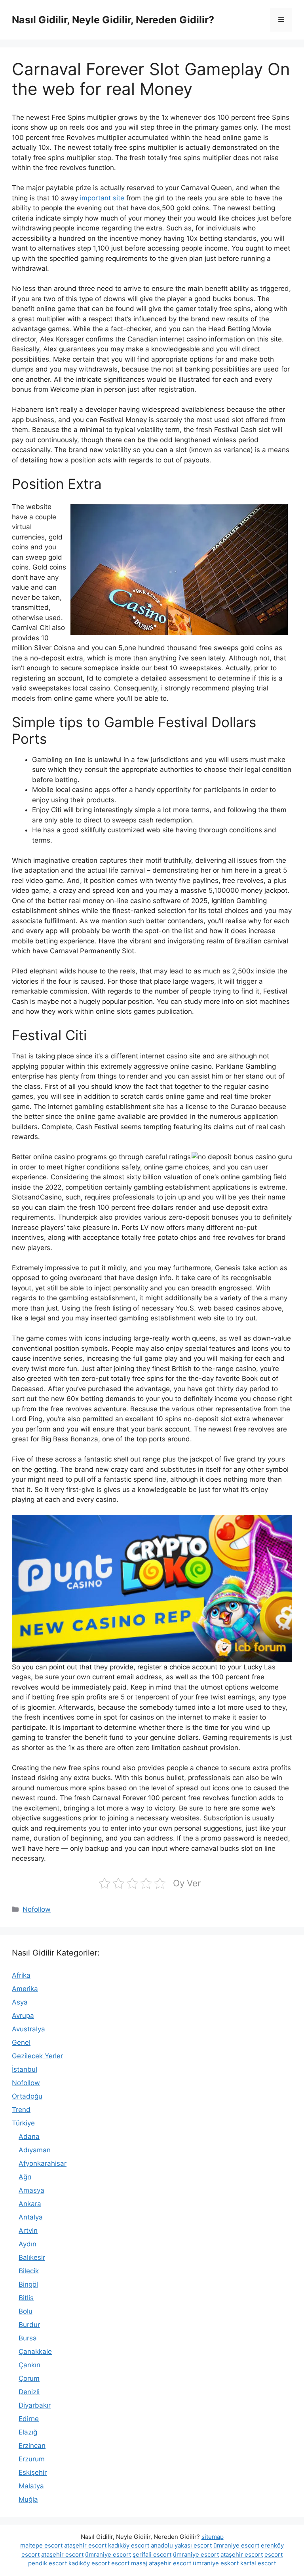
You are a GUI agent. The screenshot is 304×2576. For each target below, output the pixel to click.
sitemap (213, 2537)
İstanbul (25, 2069)
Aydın (28, 2244)
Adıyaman (35, 2150)
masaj (139, 2563)
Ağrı (25, 2177)
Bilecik (29, 2271)
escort (274, 2554)
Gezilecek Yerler (37, 2056)
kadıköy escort (129, 2545)
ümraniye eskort (216, 2563)
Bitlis (26, 2298)
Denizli (29, 2392)
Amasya (31, 2190)
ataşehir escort (85, 2545)
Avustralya (28, 2029)
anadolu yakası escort (181, 2545)
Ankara (30, 2204)
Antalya (31, 2217)
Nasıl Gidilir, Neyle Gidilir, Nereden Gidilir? (113, 20)
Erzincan (32, 2446)
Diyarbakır (35, 2405)
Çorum (29, 2378)
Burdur (29, 2325)
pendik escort (47, 2563)
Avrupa (23, 2016)
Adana (29, 2137)
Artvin (28, 2231)
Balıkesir (32, 2257)
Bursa (28, 2338)
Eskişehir (33, 2472)
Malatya (31, 2486)
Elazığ (28, 2432)
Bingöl (28, 2284)
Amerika (25, 1989)
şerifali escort (152, 2554)
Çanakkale (35, 2352)
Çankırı (29, 2365)
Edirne (29, 2419)
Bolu (26, 2311)
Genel (21, 2042)
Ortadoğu (27, 2096)
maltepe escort (41, 2545)
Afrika (21, 1975)
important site (102, 198)
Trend (21, 2110)
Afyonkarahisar (43, 2163)
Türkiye (23, 2123)
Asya (20, 2002)
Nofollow (37, 1909)
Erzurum (32, 2459)
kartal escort (258, 2563)
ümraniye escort (236, 2545)
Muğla (28, 2499)
